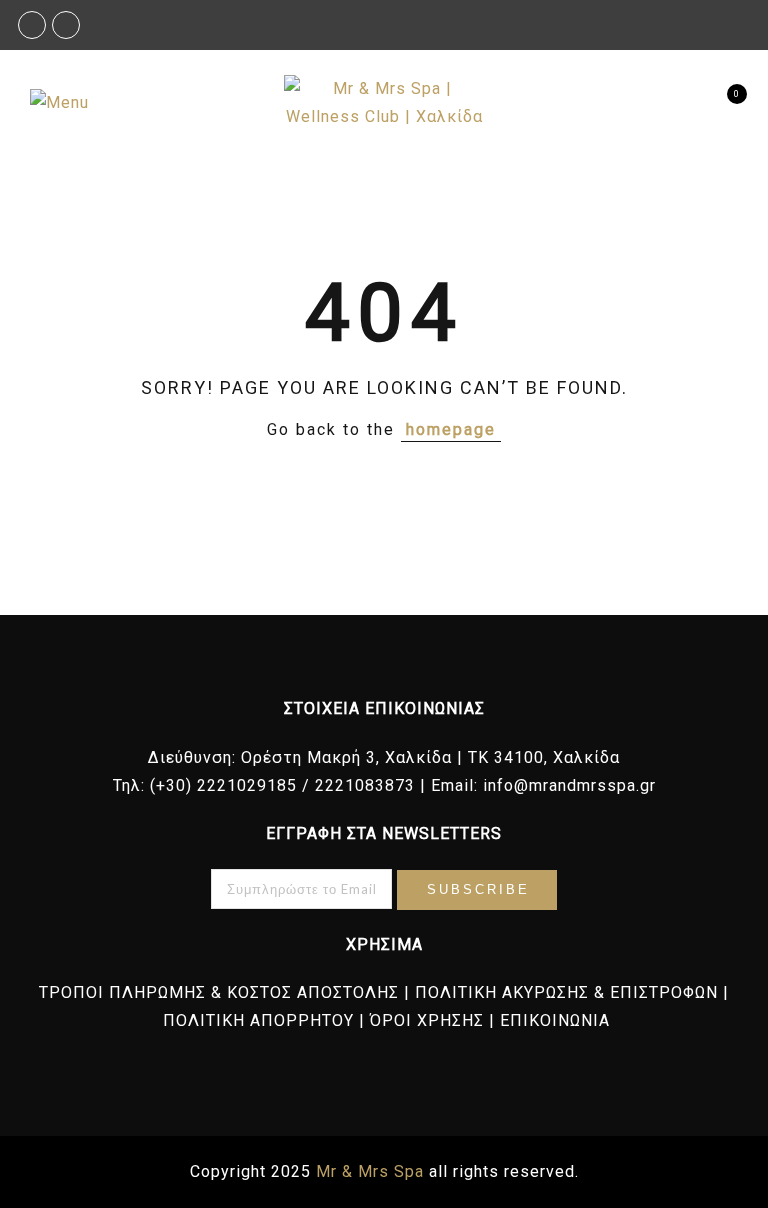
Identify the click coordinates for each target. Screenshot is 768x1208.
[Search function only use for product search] (685, 103)
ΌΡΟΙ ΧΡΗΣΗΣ (427, 1020)
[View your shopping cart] (720, 103)
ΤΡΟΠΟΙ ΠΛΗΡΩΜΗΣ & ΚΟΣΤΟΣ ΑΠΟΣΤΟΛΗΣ (219, 992)
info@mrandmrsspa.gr (569, 785)
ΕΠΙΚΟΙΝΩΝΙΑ (555, 1020)
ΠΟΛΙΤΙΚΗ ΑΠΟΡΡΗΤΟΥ (258, 1020)
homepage (451, 429)
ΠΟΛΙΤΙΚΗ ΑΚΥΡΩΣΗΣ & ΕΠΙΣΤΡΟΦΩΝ (566, 992)
